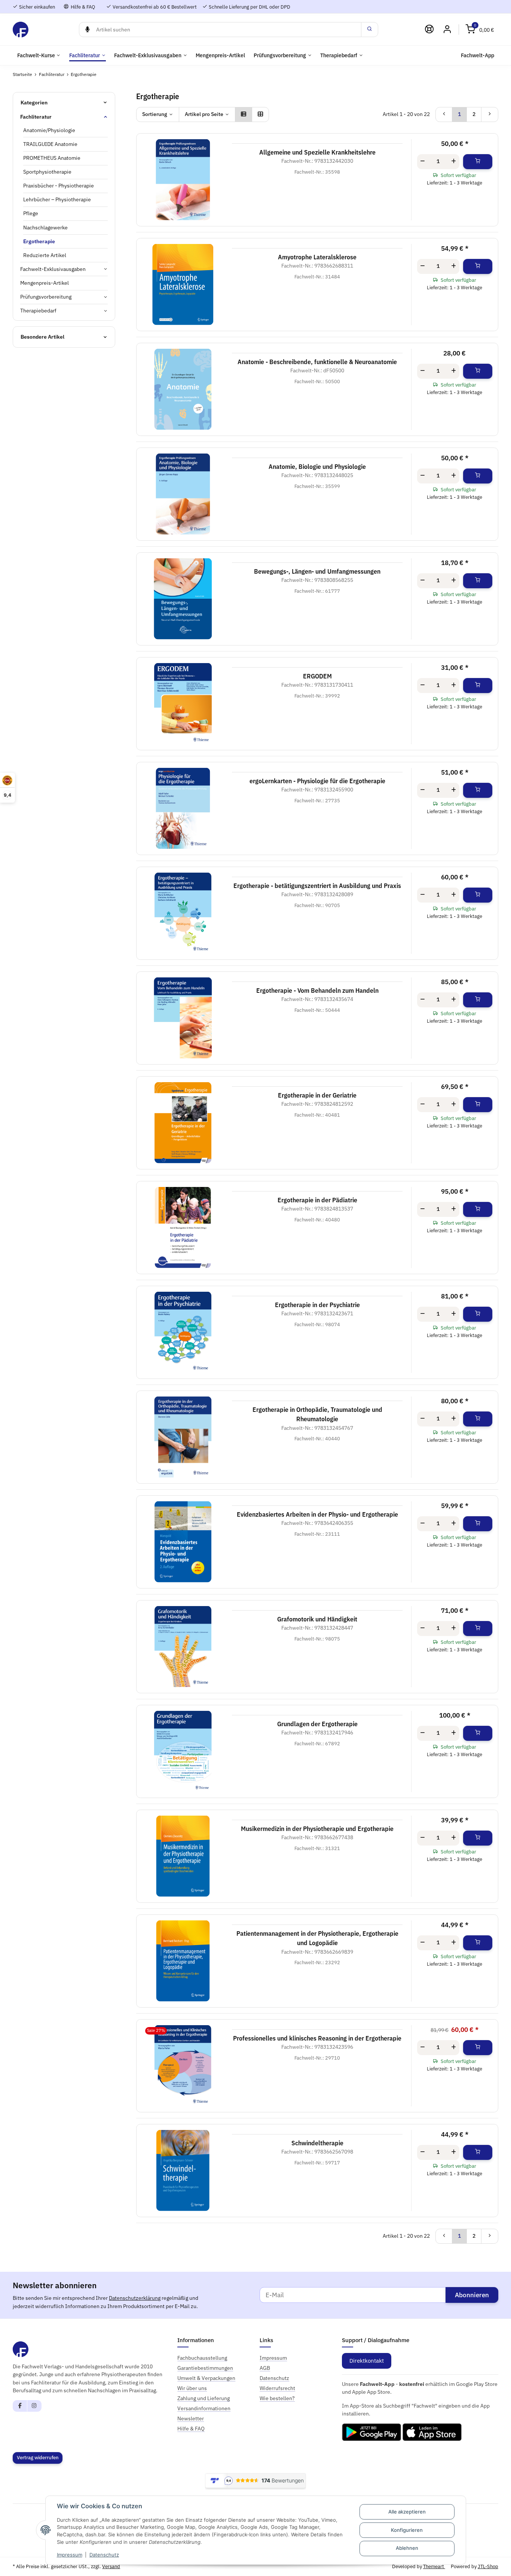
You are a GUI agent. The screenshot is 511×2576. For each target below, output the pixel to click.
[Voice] (87, 30)
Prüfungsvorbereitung (46, 297)
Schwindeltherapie (317, 2143)
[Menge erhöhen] (454, 162)
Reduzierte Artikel (45, 255)
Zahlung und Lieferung (204, 2398)
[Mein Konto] (447, 29)
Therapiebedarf (38, 311)
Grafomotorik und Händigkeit (317, 1619)
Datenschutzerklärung (135, 2298)
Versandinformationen (204, 2408)
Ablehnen (407, 2548)
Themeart (434, 2566)
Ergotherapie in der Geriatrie (317, 1095)
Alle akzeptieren (407, 2512)
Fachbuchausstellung (202, 2358)
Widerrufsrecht (277, 2388)
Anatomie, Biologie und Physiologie (317, 467)
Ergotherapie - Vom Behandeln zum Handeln (317, 991)
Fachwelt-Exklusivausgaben (53, 269)
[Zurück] (444, 115)
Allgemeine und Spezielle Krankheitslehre (317, 152)
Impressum (70, 2555)
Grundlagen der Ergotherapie (317, 1724)
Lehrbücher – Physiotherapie (57, 199)
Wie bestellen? (277, 2398)
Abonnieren (472, 2295)
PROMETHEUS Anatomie (52, 158)
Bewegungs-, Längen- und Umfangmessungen (317, 571)
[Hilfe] (429, 29)
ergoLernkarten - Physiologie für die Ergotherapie (317, 781)
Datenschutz (104, 2555)
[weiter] (490, 115)
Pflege (31, 213)
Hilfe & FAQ (82, 7)
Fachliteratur (36, 117)
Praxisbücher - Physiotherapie (59, 186)
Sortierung (155, 114)
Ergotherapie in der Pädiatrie (317, 1200)
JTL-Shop (488, 2566)
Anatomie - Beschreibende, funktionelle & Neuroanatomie (317, 362)
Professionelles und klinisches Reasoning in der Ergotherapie (317, 2038)
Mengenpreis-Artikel (45, 283)
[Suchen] (370, 30)
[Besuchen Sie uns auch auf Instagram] (34, 2406)
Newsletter (191, 2418)
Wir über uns (192, 2388)
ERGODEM (317, 676)
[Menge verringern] (423, 162)
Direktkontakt (367, 2361)
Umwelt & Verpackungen (206, 2378)
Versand (111, 2566)
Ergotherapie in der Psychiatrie (317, 1305)
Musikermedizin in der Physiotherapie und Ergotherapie (317, 1829)
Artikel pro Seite (204, 114)
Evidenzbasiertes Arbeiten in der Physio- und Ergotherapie (317, 1514)
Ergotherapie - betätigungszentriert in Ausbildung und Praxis (317, 886)
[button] (480, 29)
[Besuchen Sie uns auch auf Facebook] (20, 2406)
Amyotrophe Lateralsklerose (317, 257)
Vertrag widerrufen (38, 2458)
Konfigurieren (407, 2530)
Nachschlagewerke (45, 228)
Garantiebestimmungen (205, 2368)
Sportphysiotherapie (47, 172)
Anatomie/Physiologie (49, 130)
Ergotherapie (39, 241)
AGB (265, 2368)
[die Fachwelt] (21, 29)
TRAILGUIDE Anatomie (50, 144)
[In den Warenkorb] (478, 162)
